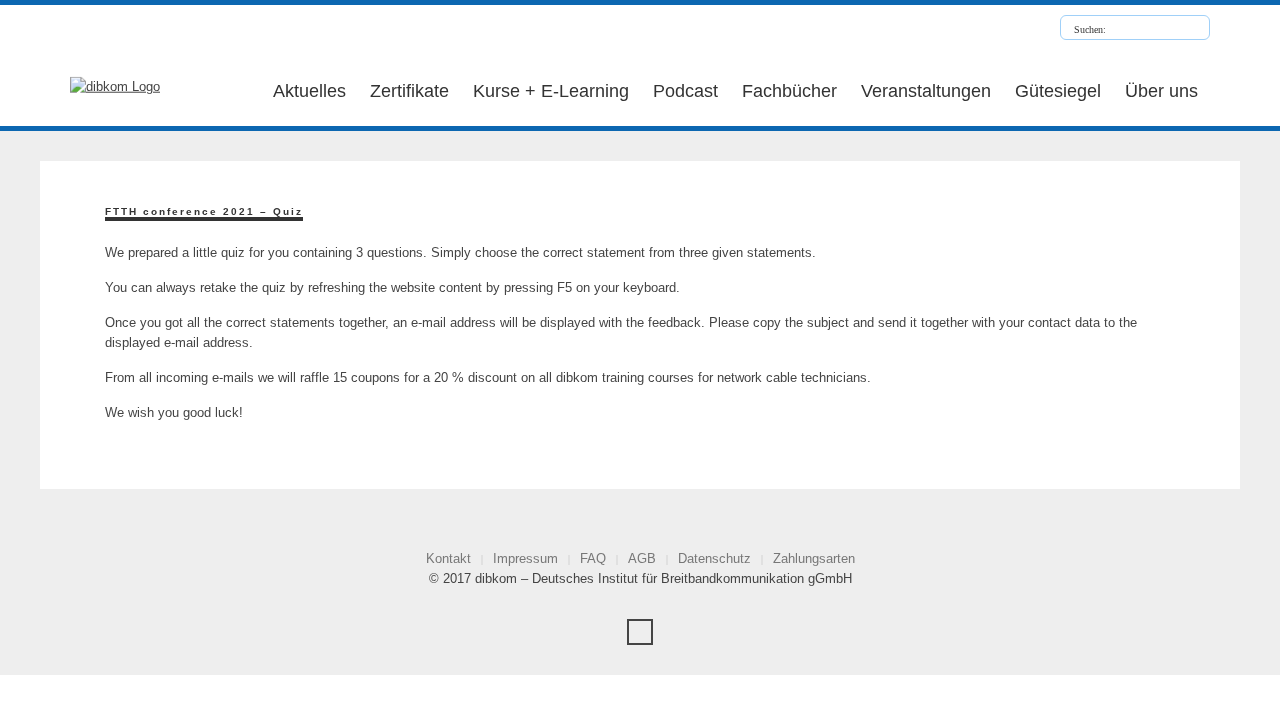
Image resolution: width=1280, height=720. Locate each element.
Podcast (685, 91)
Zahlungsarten (814, 558)
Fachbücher (789, 91)
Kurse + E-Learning (551, 91)
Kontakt (448, 558)
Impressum (525, 558)
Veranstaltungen (926, 91)
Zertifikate (409, 91)
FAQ (593, 558)
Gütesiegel (1058, 91)
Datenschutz (714, 558)
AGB (642, 558)
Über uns (1161, 91)
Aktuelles (309, 91)
